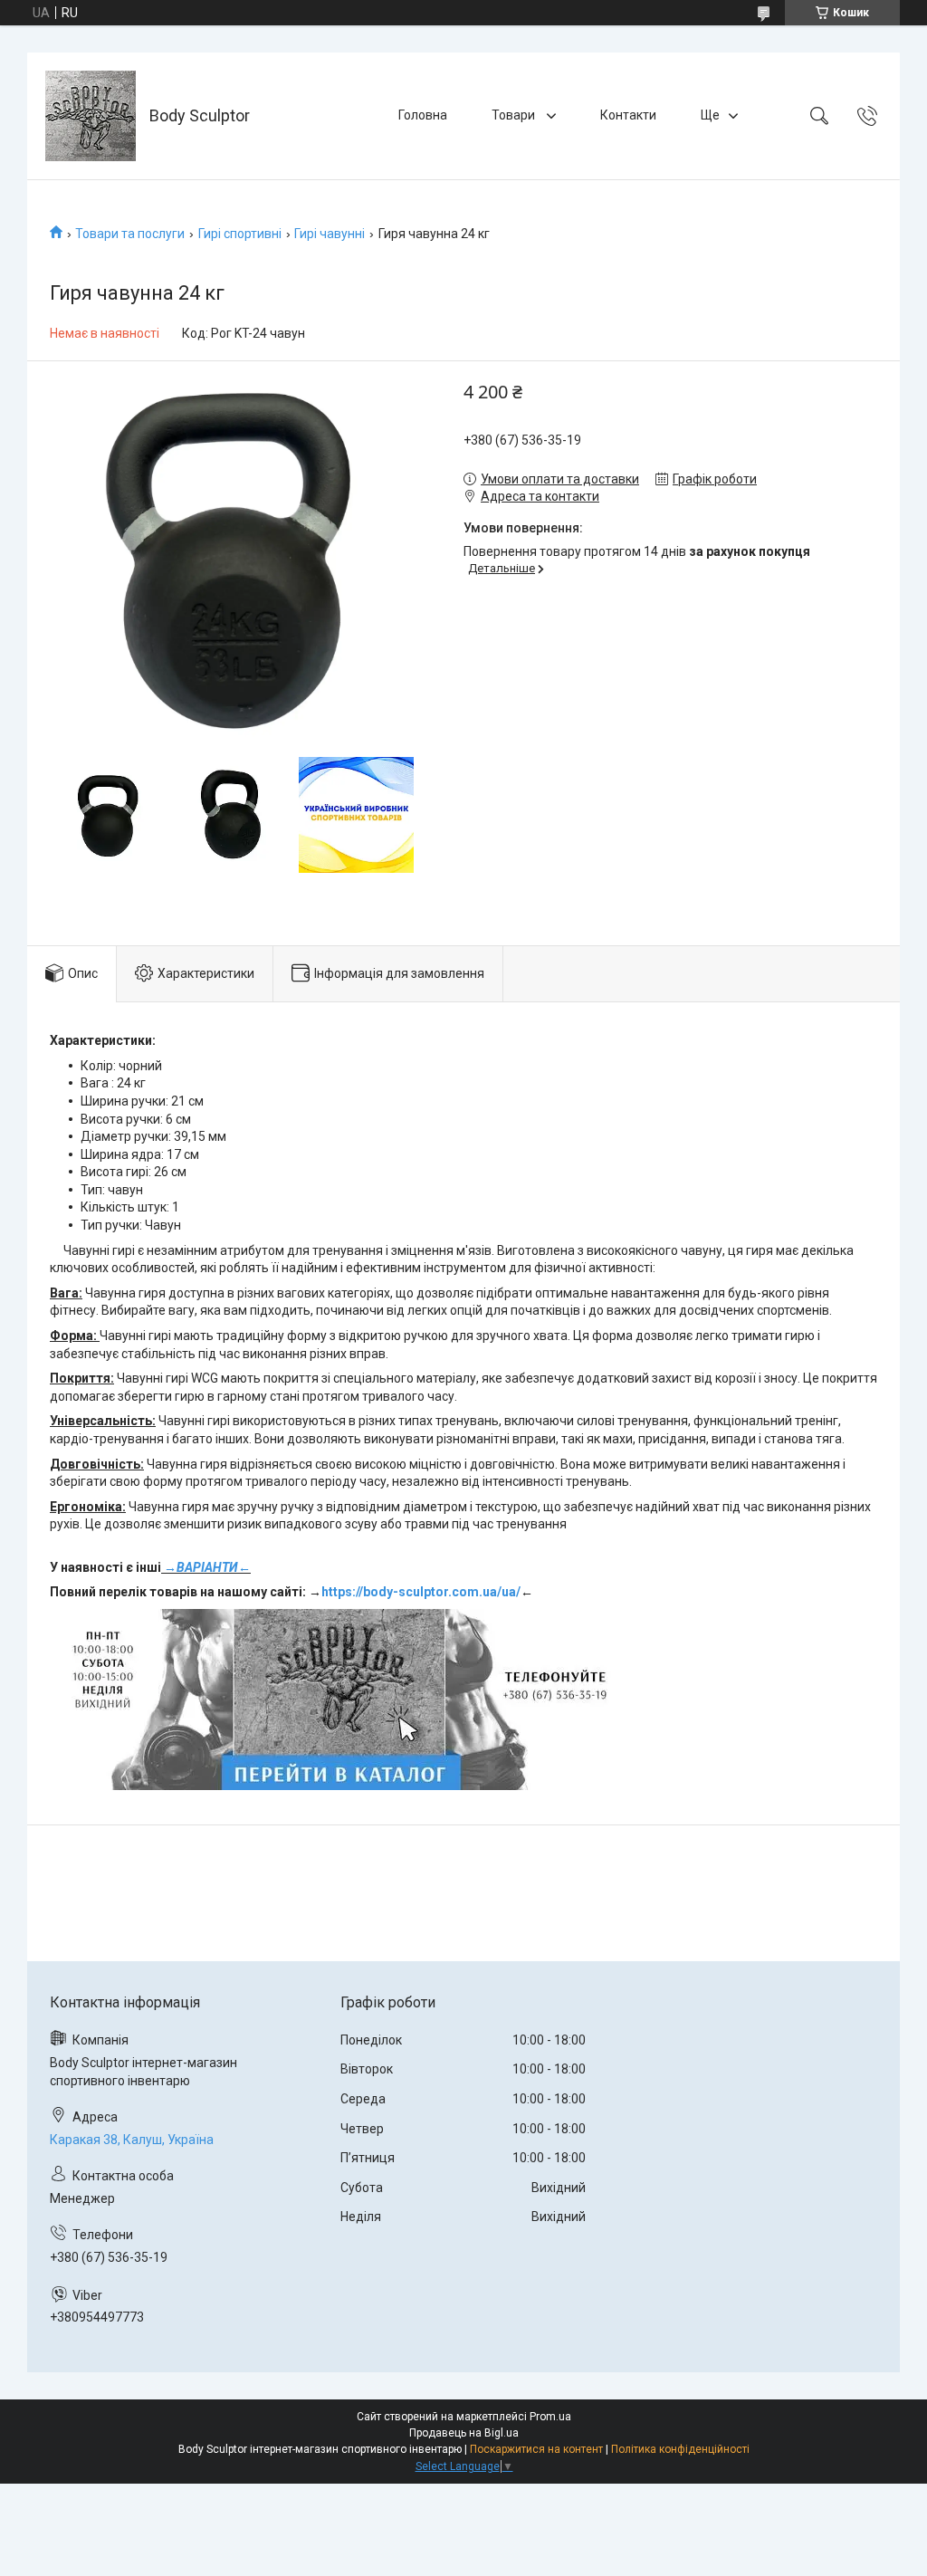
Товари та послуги (130, 234)
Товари (515, 115)
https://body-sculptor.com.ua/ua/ (421, 1592)
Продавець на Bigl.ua (464, 2433)
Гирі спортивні (240, 234)
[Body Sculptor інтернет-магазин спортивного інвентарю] (91, 116)
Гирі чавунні (330, 234)
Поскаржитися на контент (536, 2449)
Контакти (628, 115)
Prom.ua (550, 2417)
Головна (423, 115)
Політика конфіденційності (680, 2449)
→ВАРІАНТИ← (207, 1567)
